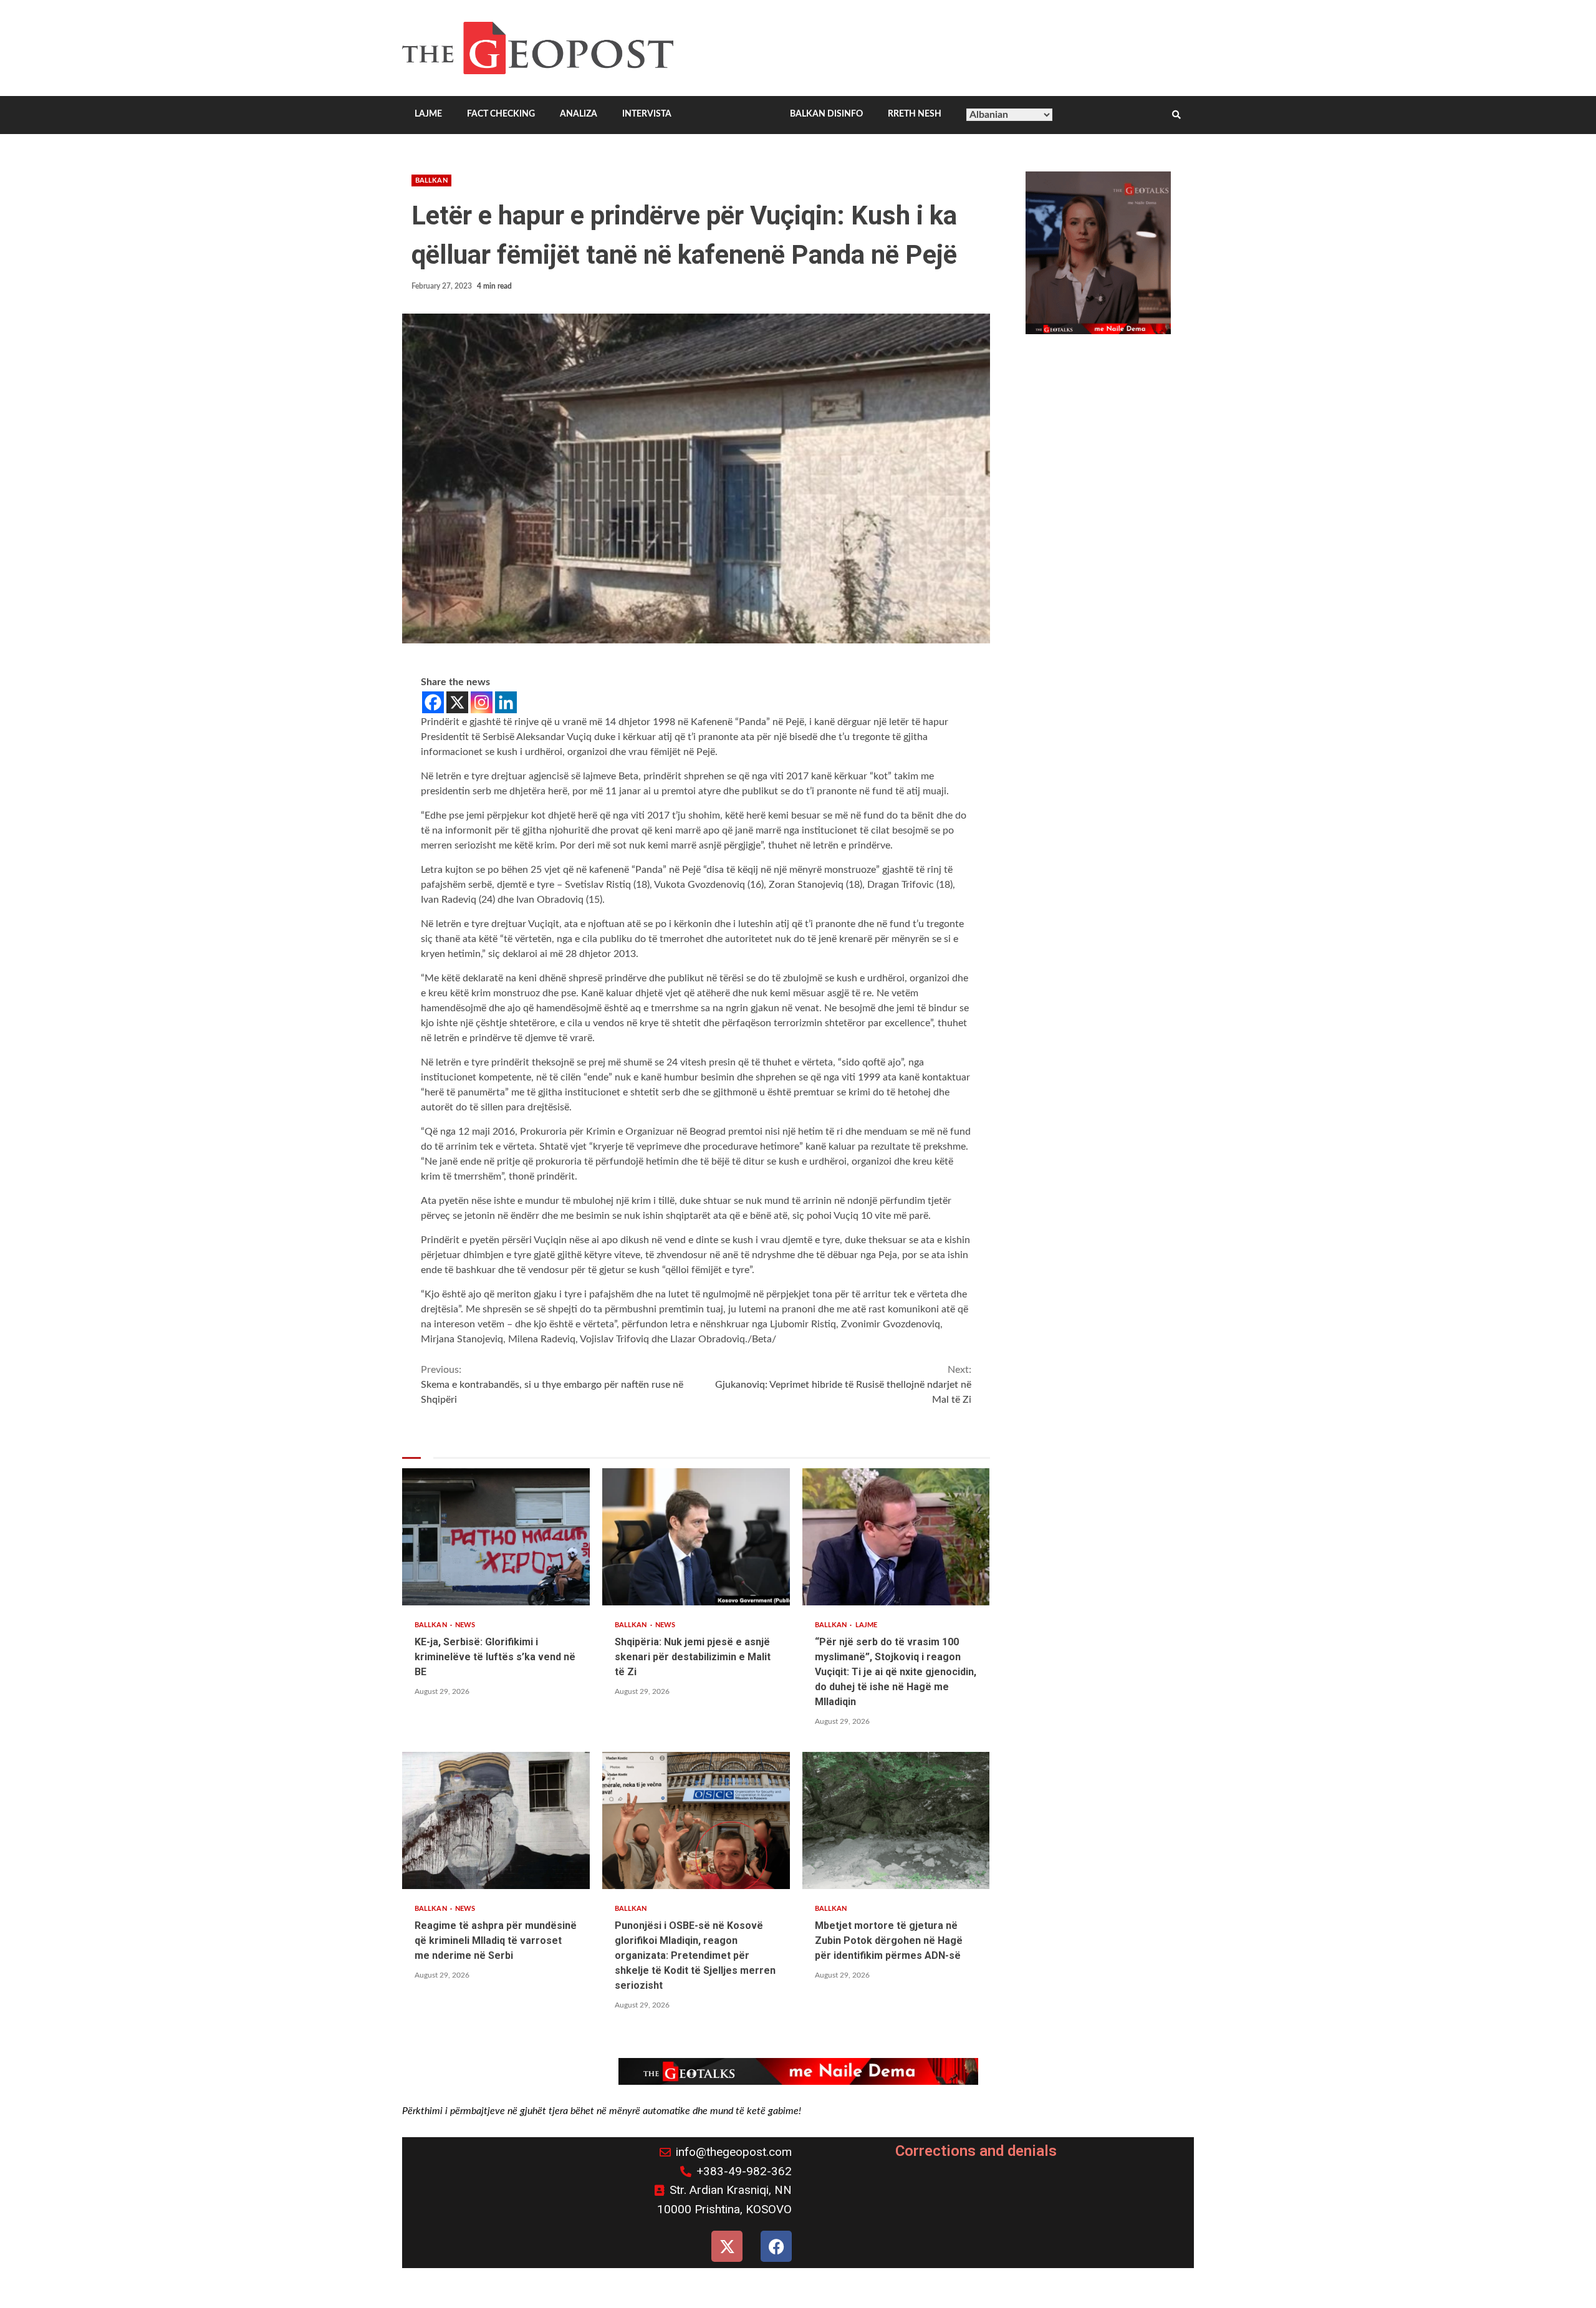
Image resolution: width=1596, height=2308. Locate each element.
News (465, 1625)
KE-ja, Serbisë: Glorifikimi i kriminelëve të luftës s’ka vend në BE (496, 1537)
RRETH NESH (915, 114)
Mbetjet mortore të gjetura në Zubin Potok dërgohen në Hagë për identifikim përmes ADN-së (896, 1820)
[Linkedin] (506, 702)
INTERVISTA (647, 114)
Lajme (867, 1625)
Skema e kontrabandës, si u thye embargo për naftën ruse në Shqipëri (552, 1385)
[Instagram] (482, 702)
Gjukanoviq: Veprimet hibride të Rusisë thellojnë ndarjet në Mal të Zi (843, 1385)
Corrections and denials (976, 2151)
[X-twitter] (727, 2246)
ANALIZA (579, 114)
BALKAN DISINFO (826, 114)
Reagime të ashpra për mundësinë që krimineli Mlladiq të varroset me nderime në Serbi (496, 1820)
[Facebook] (433, 702)
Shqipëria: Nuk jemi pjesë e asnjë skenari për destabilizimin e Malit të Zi (696, 1537)
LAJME (428, 114)
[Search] (1176, 115)
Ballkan (431, 180)
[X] (457, 702)
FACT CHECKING (501, 114)
